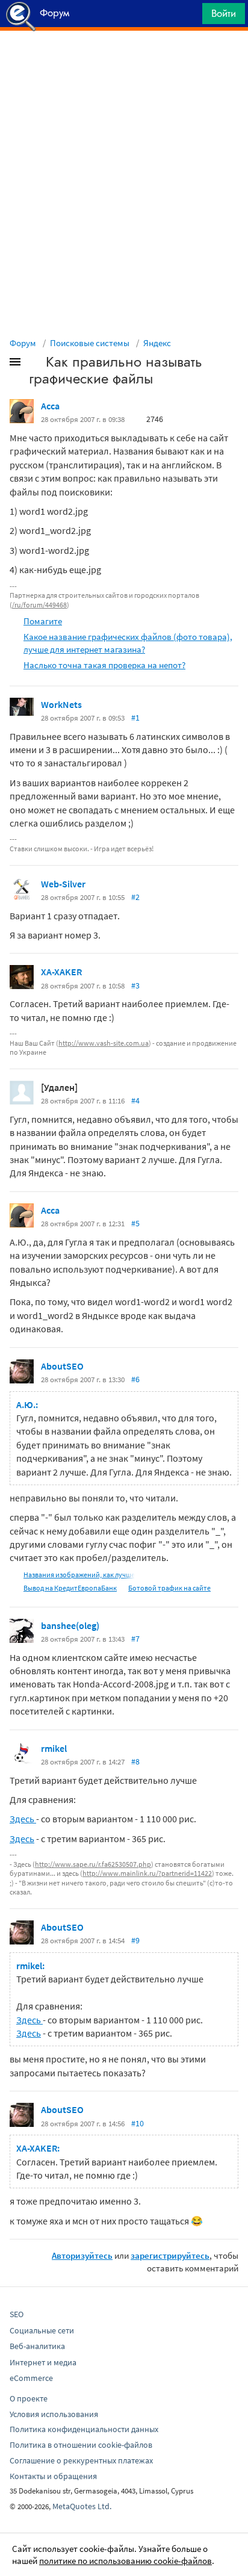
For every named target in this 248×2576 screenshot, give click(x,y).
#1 (135, 718)
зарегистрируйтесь (170, 2255)
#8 (135, 1761)
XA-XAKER (61, 972)
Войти (224, 13)
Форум (23, 343)
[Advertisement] (124, 61)
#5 (135, 1223)
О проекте (29, 2398)
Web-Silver (63, 884)
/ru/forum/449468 (39, 605)
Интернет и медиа (43, 2362)
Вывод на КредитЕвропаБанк (70, 1588)
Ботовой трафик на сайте (169, 1588)
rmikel (54, 1748)
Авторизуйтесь (82, 2255)
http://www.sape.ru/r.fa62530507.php (93, 1864)
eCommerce (31, 2378)
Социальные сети (42, 2330)
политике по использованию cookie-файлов (126, 2561)
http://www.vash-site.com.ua (104, 1043)
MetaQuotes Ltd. (82, 2506)
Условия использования (54, 2414)
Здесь (23, 1819)
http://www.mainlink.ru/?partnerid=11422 (147, 1873)
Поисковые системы (90, 343)
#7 (135, 1639)
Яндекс (157, 343)
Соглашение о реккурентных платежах (81, 2460)
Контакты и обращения (53, 2476)
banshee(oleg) (70, 1625)
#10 (138, 2123)
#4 (135, 1100)
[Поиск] (189, 17)
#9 (135, 1940)
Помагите (43, 621)
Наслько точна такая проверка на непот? (104, 665)
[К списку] (35, 364)
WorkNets (61, 704)
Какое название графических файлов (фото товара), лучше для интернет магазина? (128, 643)
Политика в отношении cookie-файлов (81, 2445)
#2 (135, 897)
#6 (135, 1379)
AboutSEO (62, 1366)
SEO (17, 2314)
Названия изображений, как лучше (79, 1575)
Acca (50, 406)
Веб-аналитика (37, 2346)
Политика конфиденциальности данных (84, 2429)
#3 (135, 985)
